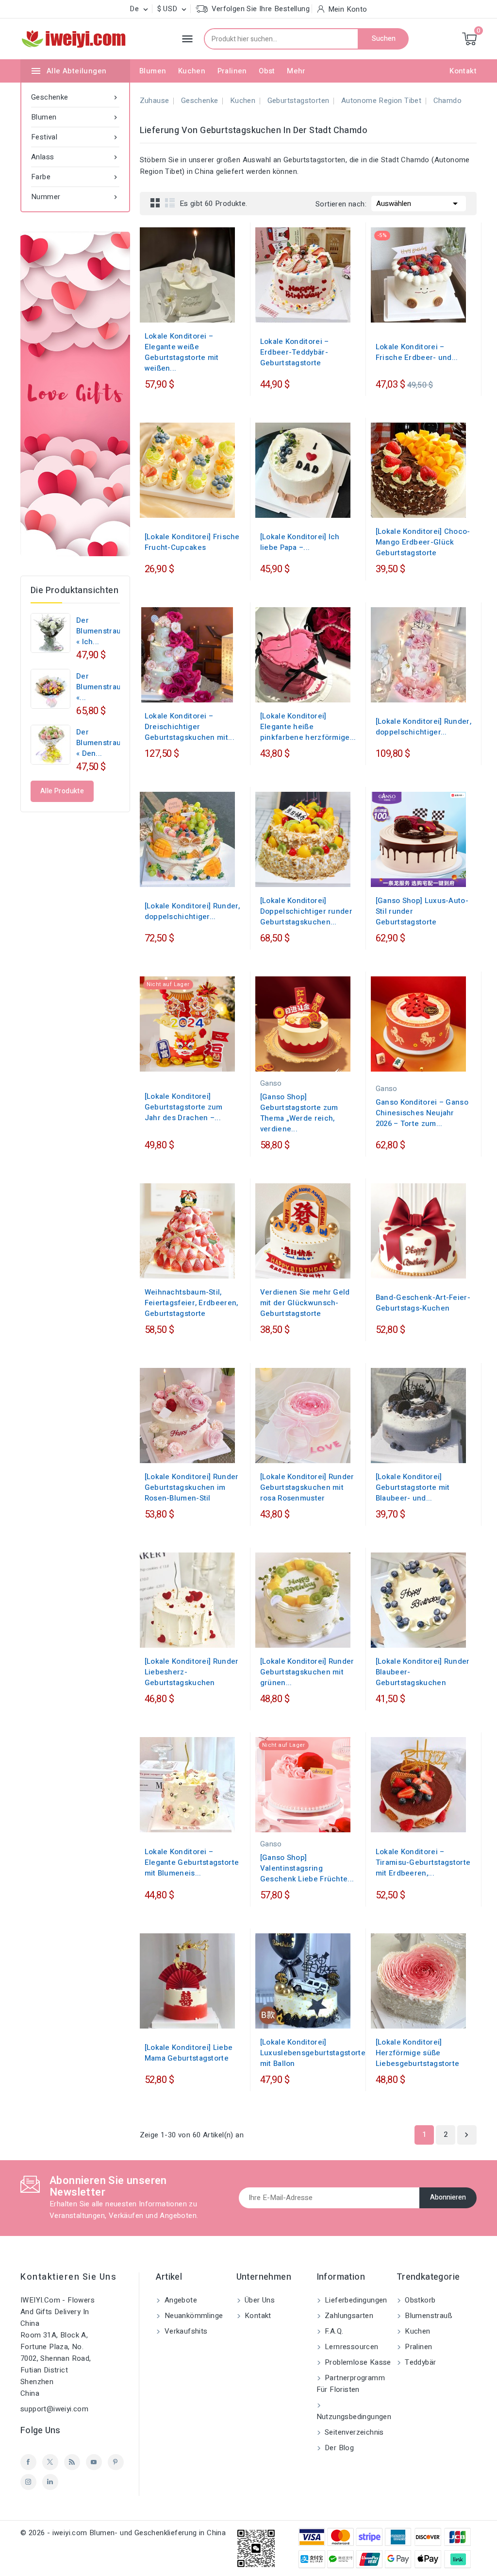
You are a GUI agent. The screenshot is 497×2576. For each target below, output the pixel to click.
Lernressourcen (351, 2347)
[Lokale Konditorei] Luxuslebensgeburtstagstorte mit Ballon (313, 2053)
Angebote (180, 2300)
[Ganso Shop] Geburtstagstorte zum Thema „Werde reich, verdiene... (299, 1113)
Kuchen (192, 71)
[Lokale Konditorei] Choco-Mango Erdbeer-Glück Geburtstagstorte (423, 542)
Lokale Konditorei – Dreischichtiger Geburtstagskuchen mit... (190, 727)
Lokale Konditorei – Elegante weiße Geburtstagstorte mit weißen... (182, 352)
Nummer (75, 197)
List (170, 203)
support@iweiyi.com (54, 2409)
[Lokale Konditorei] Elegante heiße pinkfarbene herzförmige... (308, 727)
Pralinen (232, 71)
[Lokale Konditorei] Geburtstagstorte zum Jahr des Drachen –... (184, 1107)
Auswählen (419, 204)
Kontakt (463, 71)
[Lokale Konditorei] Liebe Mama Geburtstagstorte (189, 2053)
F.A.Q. (333, 2331)
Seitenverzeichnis (353, 2432)
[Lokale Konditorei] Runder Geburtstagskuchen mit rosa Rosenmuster (307, 1487)
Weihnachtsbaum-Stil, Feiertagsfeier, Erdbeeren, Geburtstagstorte (191, 1303)
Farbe (75, 177)
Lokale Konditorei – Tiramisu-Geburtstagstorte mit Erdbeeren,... (423, 1862)
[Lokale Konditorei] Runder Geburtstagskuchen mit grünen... (307, 1672)
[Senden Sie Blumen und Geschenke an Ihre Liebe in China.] (75, 394)
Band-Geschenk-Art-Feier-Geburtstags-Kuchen (423, 1303)
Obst (267, 71)
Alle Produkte (62, 791)
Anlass (75, 157)
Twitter (50, 2462)
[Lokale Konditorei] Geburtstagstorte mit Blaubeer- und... (413, 1487)
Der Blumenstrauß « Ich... (101, 631)
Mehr (296, 71)
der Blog (339, 2448)
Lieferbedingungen (355, 2300)
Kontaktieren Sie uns (68, 2277)
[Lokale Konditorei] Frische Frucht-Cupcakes (192, 542)
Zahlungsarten (348, 2316)
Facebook (28, 2462)
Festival (75, 137)
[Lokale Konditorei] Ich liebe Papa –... (300, 542)
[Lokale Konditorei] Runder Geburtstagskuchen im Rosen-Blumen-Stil (192, 1487)
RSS (72, 2462)
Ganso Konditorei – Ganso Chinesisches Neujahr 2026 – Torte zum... (422, 1113)
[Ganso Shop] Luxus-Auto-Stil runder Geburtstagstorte (422, 911)
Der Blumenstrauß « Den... (101, 743)
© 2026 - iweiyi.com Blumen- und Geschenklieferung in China (123, 2533)
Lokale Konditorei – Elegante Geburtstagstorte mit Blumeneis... (192, 1862)
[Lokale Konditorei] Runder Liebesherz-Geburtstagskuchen (192, 1672)
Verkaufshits (185, 2331)
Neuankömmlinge (192, 2316)
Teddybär (420, 2362)
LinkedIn (50, 2482)
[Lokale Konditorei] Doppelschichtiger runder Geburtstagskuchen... (306, 911)
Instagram (28, 2482)
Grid (155, 203)
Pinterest (116, 2462)
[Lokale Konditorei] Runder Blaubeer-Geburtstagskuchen (423, 1672)
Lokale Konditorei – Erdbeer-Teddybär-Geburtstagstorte (295, 352)
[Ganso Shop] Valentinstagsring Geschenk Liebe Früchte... (307, 1868)
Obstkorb (419, 2300)
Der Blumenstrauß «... (101, 687)
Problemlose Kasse (357, 2362)
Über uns (259, 2300)
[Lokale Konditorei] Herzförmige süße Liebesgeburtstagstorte (418, 2053)
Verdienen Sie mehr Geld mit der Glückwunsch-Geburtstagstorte (305, 1303)
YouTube (94, 2462)
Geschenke (75, 97)
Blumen (153, 71)
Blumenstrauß (428, 2316)
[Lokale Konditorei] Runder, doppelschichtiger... (423, 727)
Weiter (466, 2135)
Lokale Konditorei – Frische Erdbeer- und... (417, 352)
